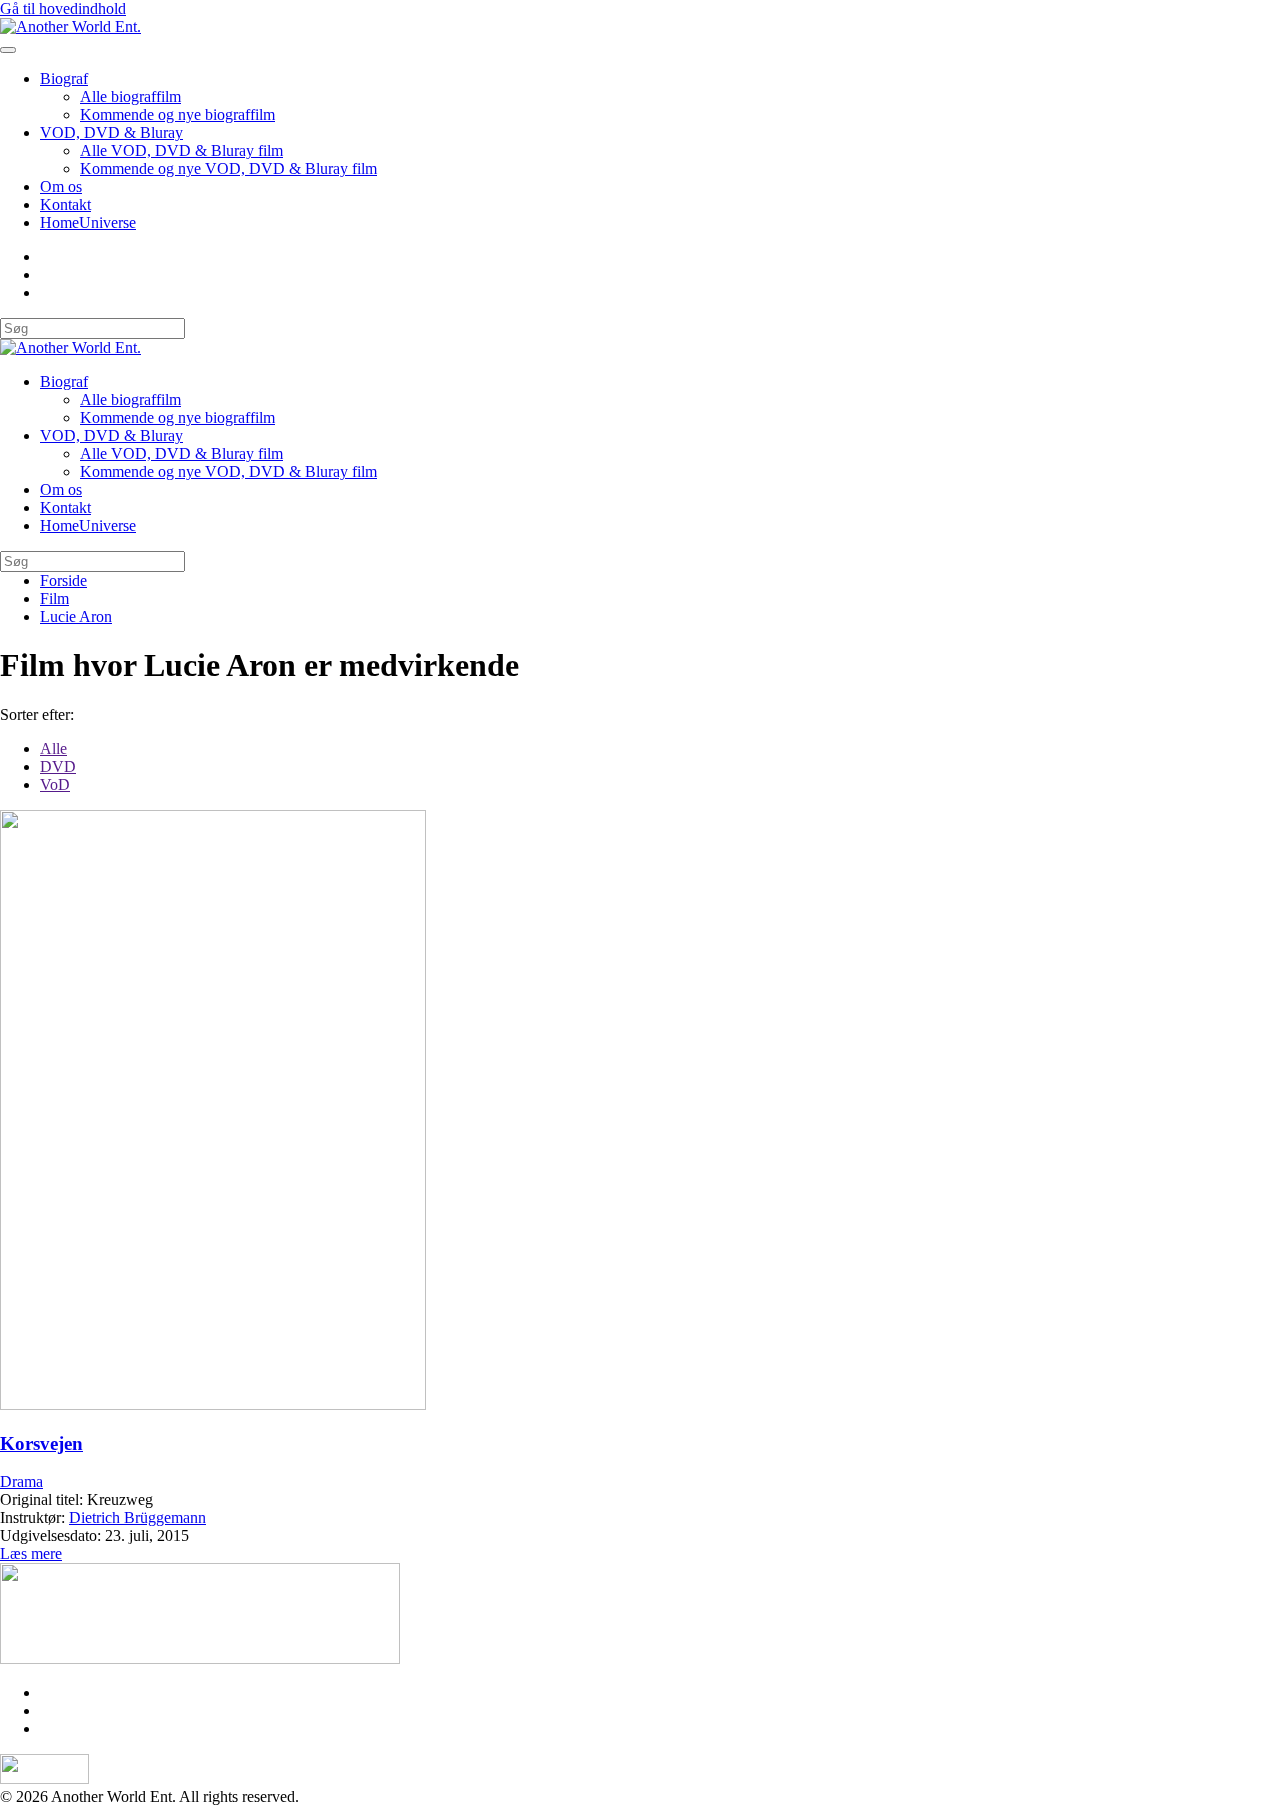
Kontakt (65, 204)
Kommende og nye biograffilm (177, 114)
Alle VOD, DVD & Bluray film (181, 150)
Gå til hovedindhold (63, 8)
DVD (58, 766)
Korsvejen (41, 1443)
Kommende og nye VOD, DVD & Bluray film (228, 168)
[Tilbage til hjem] (70, 26)
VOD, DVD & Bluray (111, 132)
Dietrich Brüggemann (137, 1517)
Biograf (64, 78)
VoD (55, 784)
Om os (61, 186)
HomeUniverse (88, 222)
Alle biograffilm (130, 96)
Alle (53, 748)
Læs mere (31, 1553)
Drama (21, 1481)
